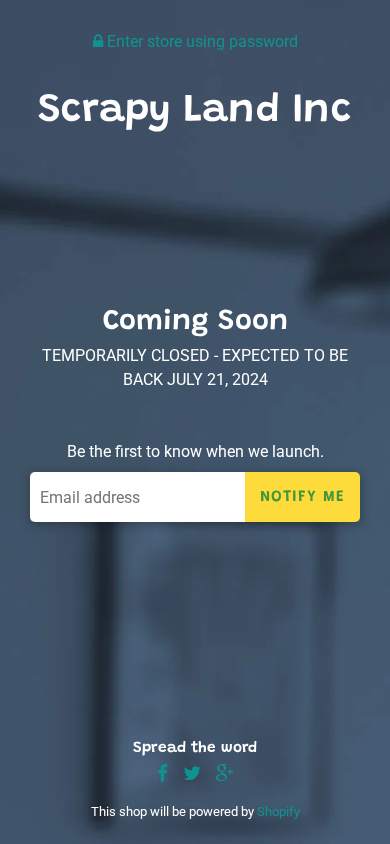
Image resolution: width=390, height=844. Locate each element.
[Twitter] (192, 774)
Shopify (278, 811)
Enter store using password (200, 41)
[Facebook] (162, 774)
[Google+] (225, 774)
